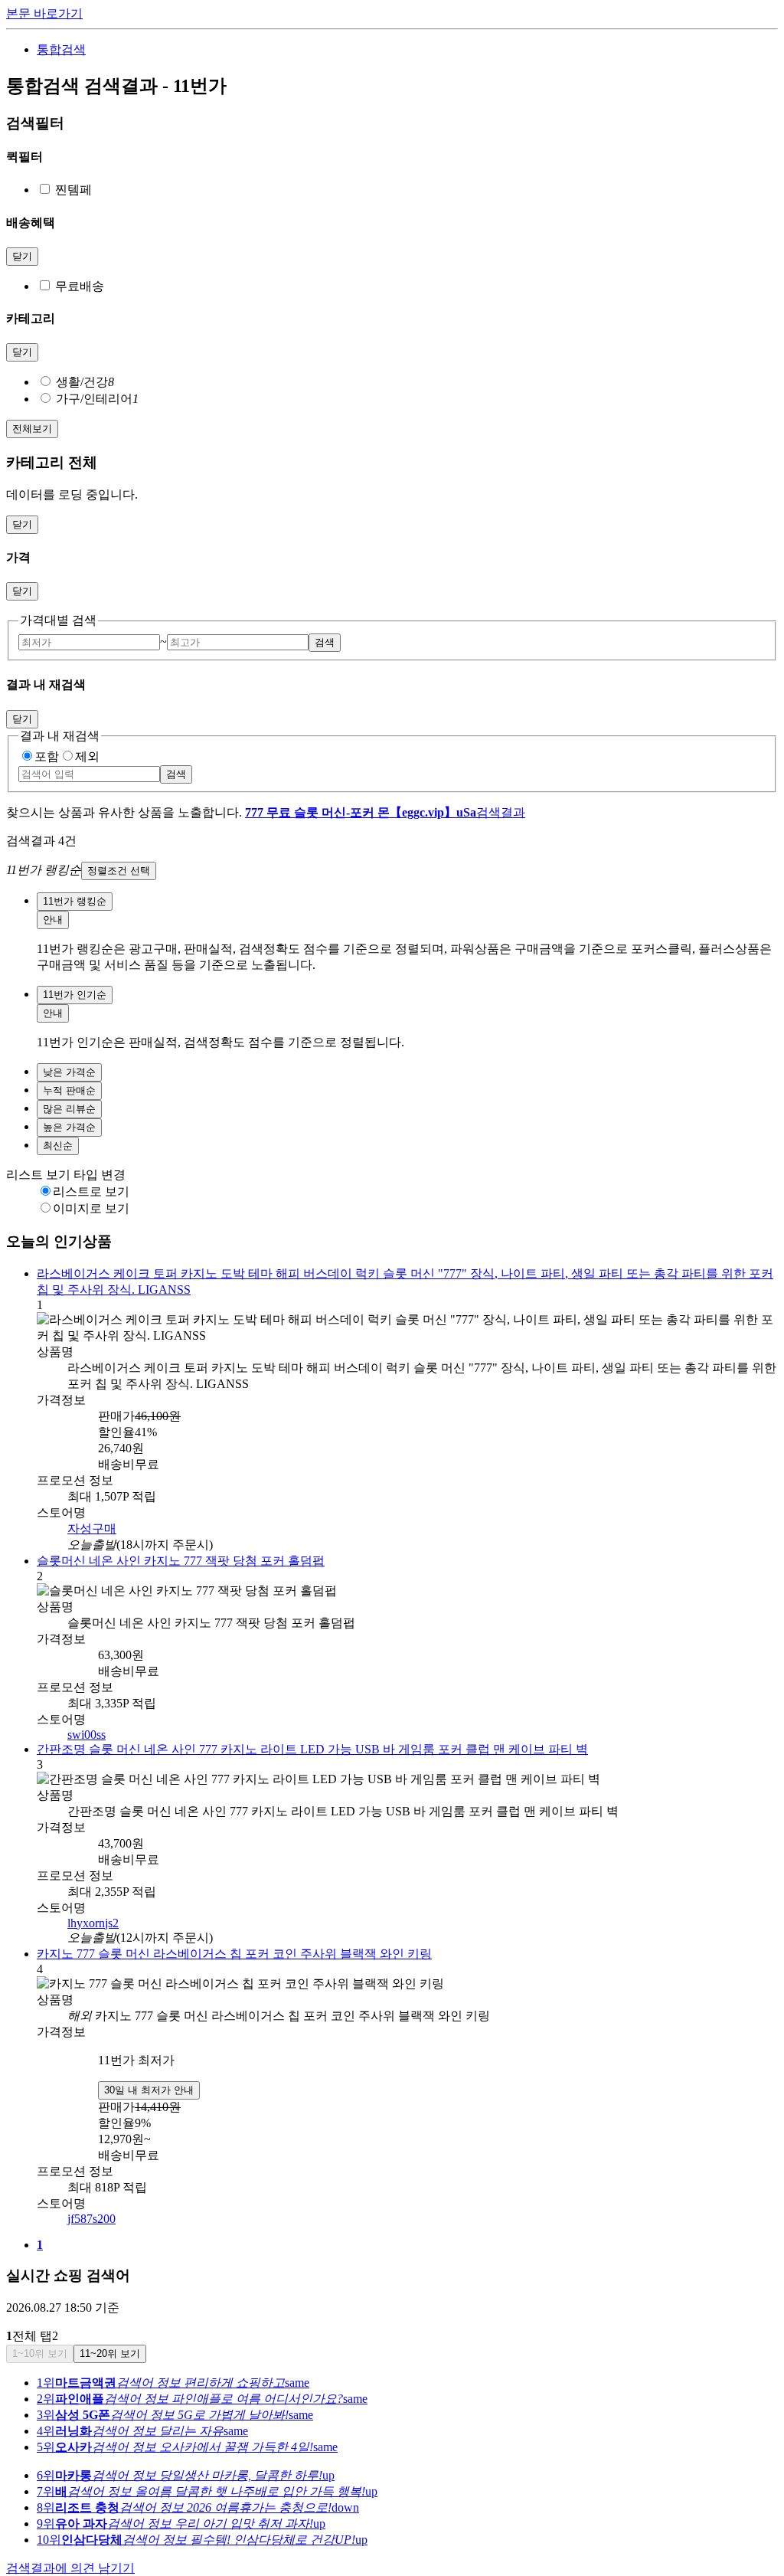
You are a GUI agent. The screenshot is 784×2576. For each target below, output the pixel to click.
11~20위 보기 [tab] (110, 2328)
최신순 (58, 1146)
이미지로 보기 (91, 1208)
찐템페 (73, 190)
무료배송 (80, 286)
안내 (53, 920)
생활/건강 (85, 382)
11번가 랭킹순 (75, 901)
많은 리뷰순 (69, 1109)
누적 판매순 (69, 1090)
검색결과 (385, 812)
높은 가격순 (69, 1127)
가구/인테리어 (97, 399)
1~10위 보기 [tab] (40, 2328)
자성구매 (92, 1510)
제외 (87, 756)
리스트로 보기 (91, 1191)
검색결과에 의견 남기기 (70, 2543)
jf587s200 (91, 2193)
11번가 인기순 (75, 995)
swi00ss (87, 1714)
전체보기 (32, 429)
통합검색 (61, 49)
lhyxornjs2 (93, 1900)
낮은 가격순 (69, 1072)
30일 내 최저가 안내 (149, 2065)
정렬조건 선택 (119, 871)
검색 (325, 642)
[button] (392, 871)
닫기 (22, 256)
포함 (47, 756)
